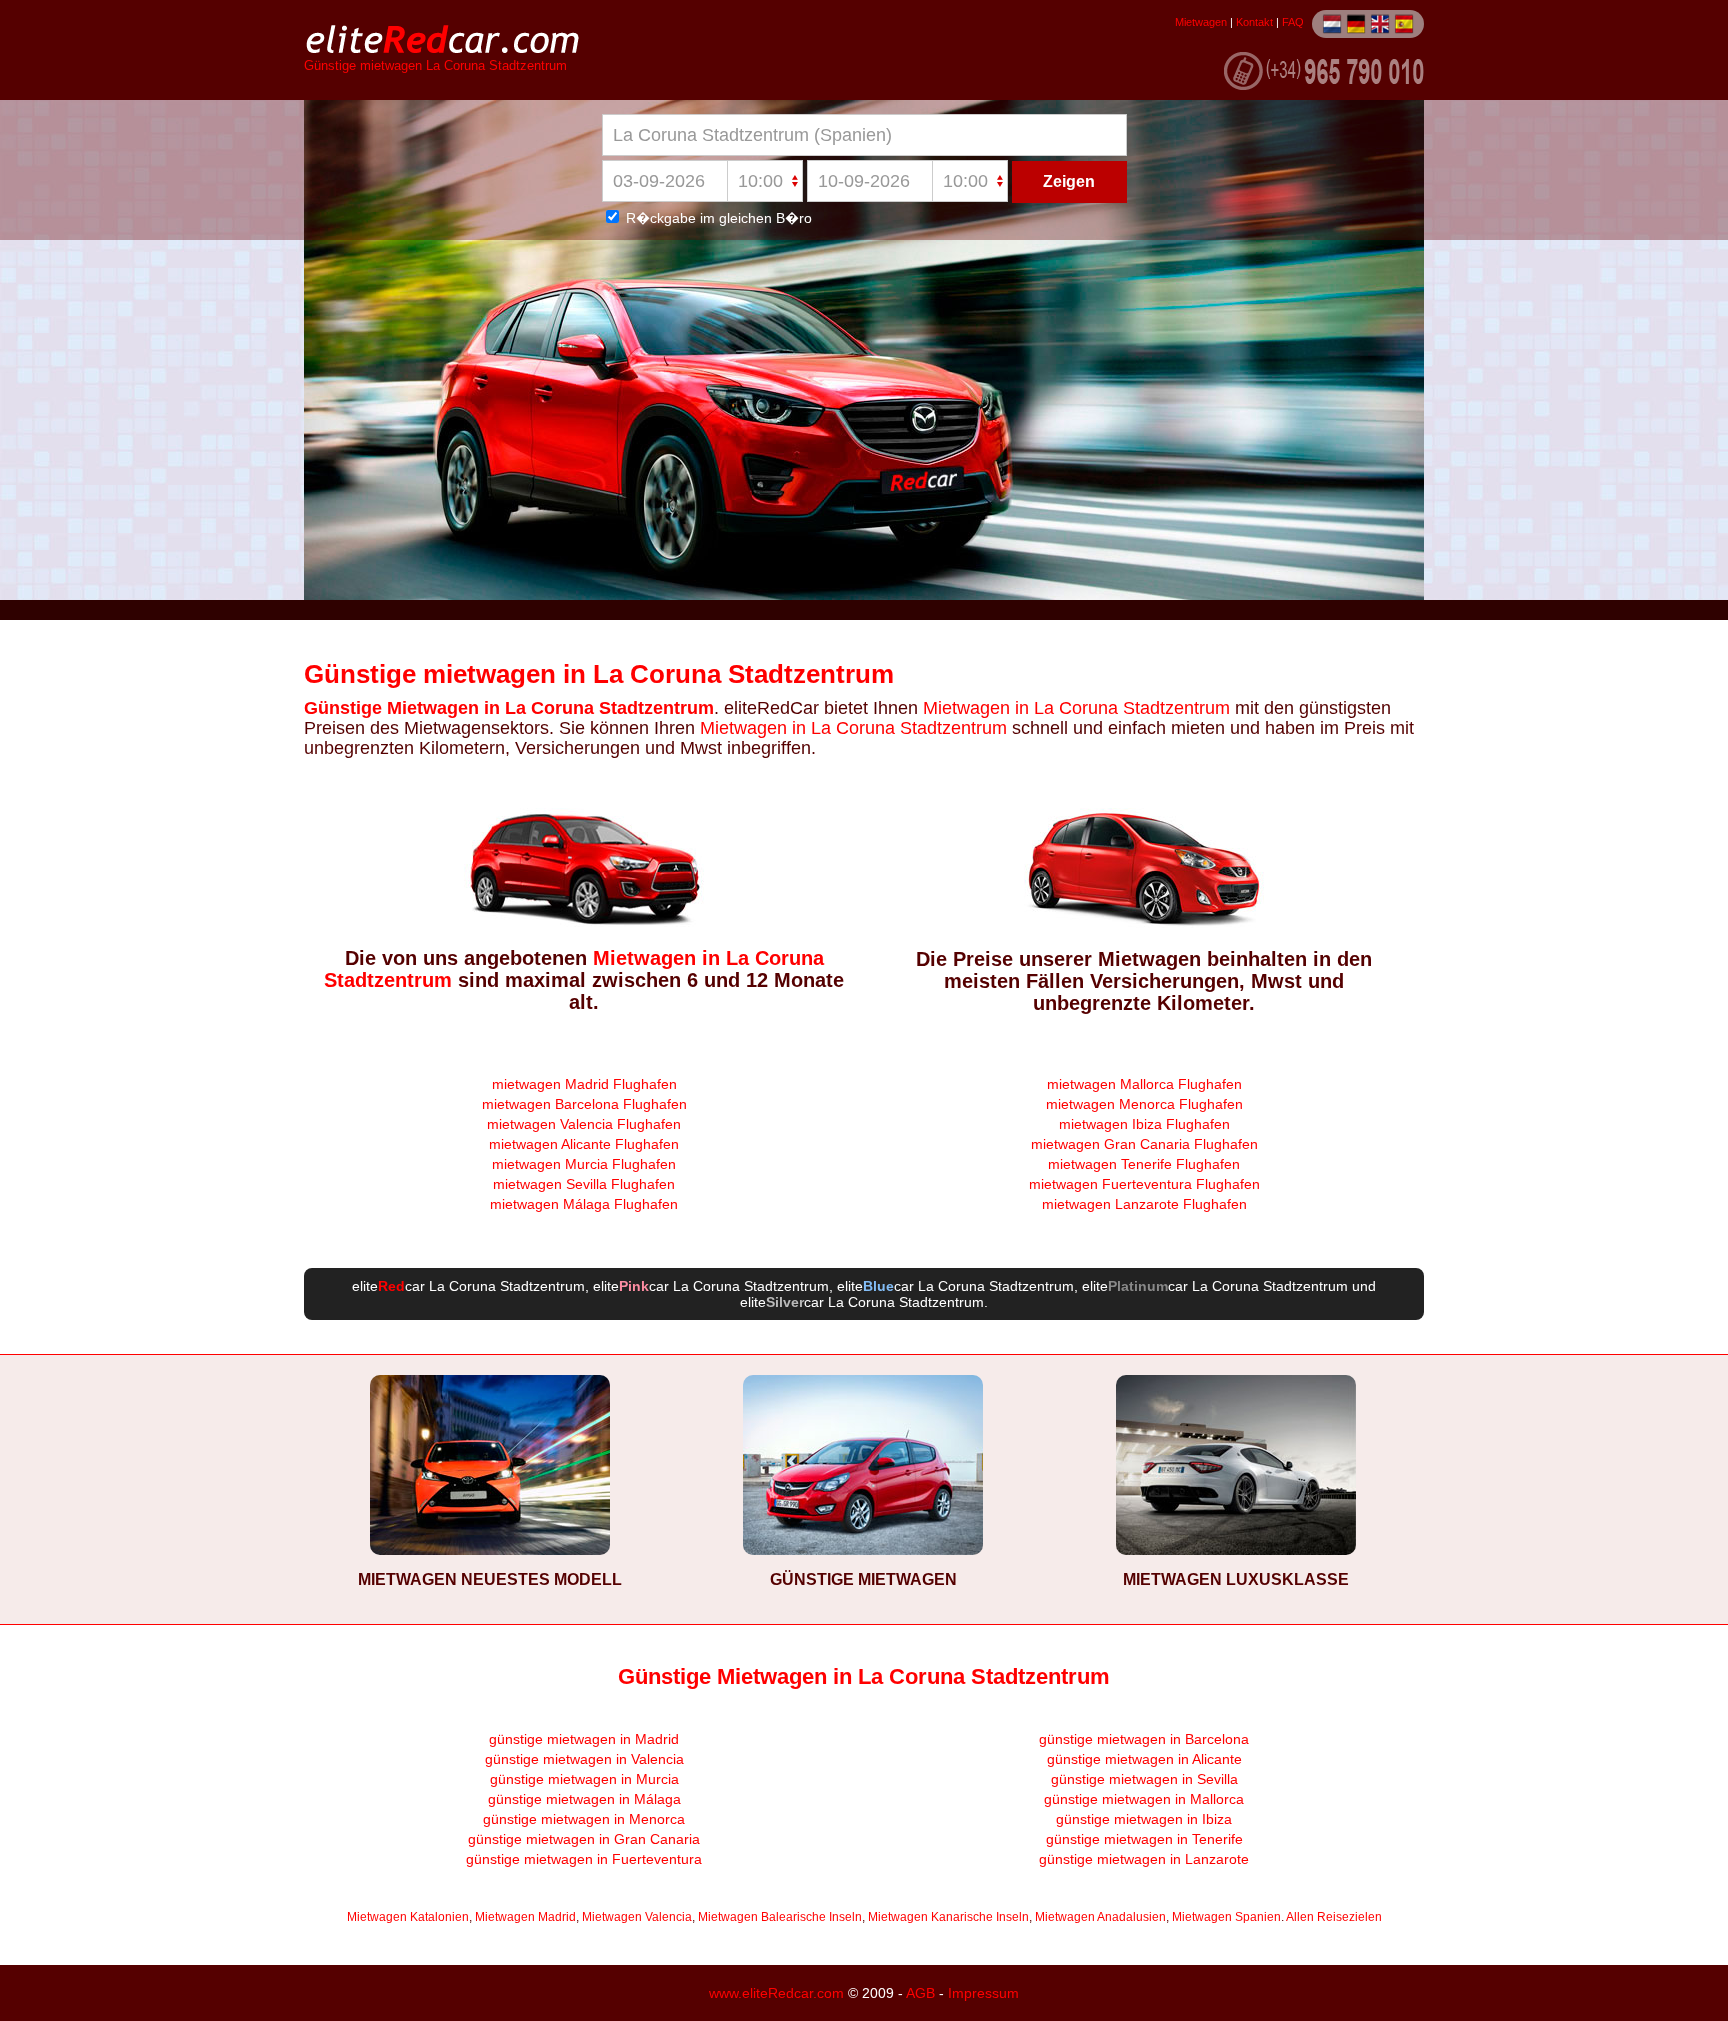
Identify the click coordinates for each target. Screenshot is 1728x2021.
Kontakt (1254, 22)
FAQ (1293, 22)
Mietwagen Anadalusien (1100, 1917)
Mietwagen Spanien (1226, 1917)
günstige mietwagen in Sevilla (1144, 1779)
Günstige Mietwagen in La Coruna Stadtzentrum (509, 708)
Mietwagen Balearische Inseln (780, 1917)
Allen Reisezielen (1334, 1917)
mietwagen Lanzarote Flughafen (1144, 1204)
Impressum (983, 1993)
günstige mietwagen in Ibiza (1144, 1819)
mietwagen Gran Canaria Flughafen (1144, 1144)
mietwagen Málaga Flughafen (584, 1204)
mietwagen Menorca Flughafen (1144, 1104)
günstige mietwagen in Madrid (584, 1739)
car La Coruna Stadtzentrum (481, 1286)
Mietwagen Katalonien (408, 1917)
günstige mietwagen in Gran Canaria (584, 1839)
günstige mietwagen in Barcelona (1144, 1739)
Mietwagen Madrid (525, 1917)
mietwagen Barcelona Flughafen (584, 1104)
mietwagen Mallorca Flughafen (1144, 1084)
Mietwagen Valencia (637, 1917)
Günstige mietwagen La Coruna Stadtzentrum (435, 66)
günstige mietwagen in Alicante (1144, 1759)
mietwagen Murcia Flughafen (584, 1164)
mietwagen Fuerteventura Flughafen (1144, 1184)
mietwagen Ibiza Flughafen (1144, 1124)
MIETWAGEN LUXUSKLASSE (1236, 1579)
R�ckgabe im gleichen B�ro (717, 218)
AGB (920, 1993)
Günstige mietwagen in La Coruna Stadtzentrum (599, 674)
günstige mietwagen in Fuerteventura (584, 1859)
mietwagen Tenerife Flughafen (1144, 1164)
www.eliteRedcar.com (776, 1993)
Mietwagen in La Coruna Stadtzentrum (1074, 708)
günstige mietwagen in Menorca (584, 1819)
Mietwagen (1201, 22)
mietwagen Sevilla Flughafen (584, 1184)
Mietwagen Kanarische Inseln (948, 1917)
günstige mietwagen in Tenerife (1144, 1839)
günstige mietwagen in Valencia (584, 1759)
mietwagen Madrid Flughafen (584, 1084)
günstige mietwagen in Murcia (584, 1779)
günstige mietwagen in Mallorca (1144, 1799)
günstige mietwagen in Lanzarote (1144, 1859)
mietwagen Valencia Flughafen (584, 1124)
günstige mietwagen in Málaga (584, 1799)
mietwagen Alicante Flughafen (584, 1144)
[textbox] (864, 135)
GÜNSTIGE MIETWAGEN (863, 1579)
